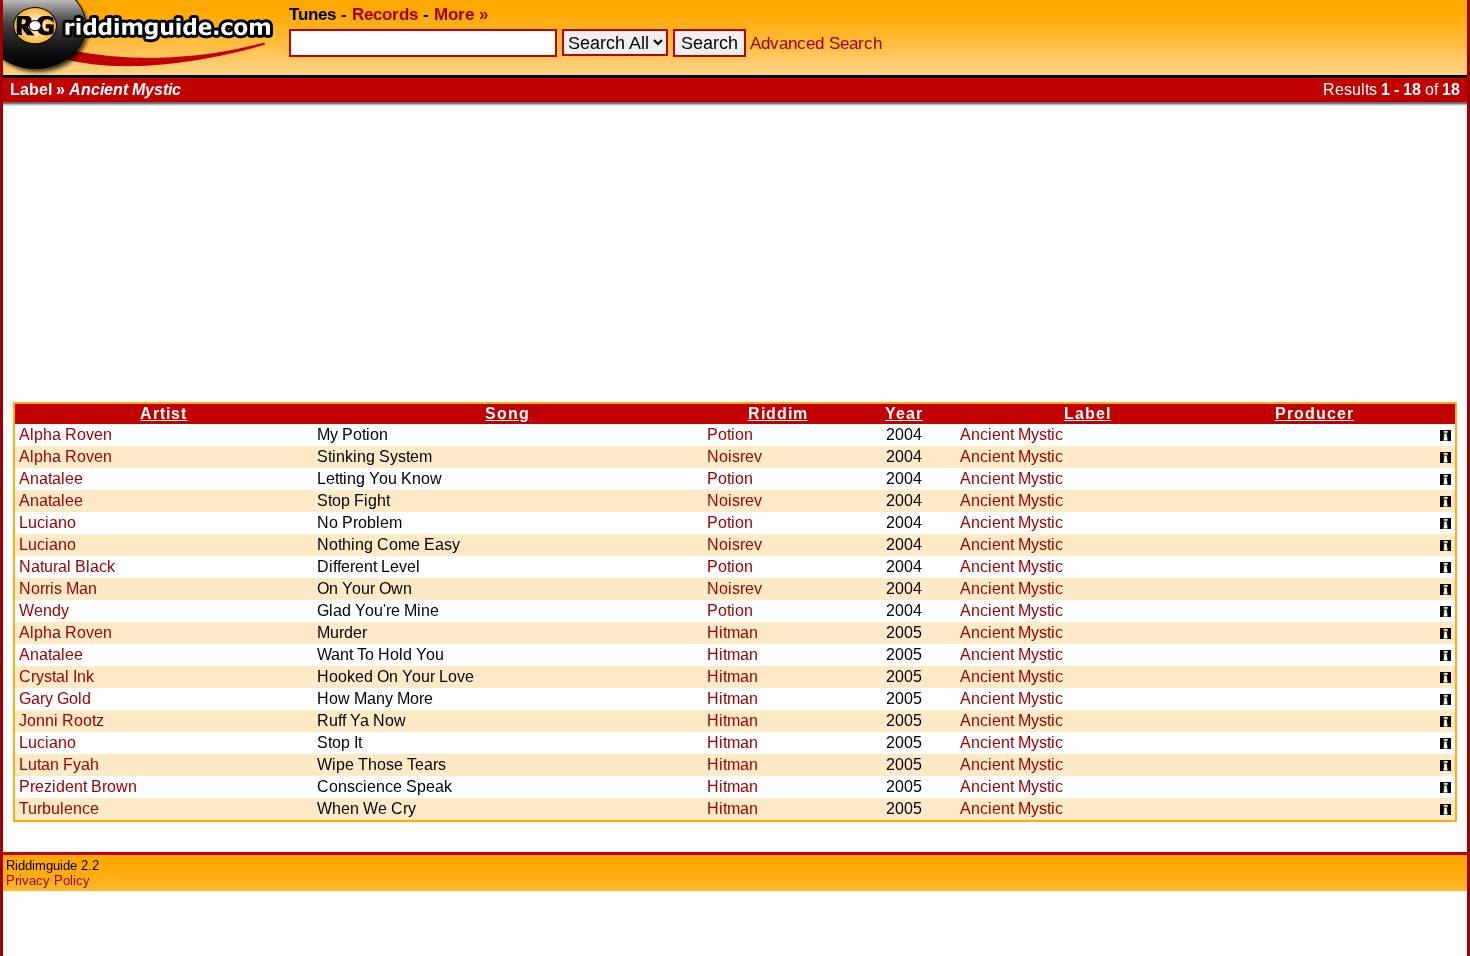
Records (385, 14)
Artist (163, 413)
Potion (730, 434)
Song (507, 413)
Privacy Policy (48, 880)
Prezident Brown (78, 786)
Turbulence (59, 808)
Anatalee (51, 478)
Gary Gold (55, 698)
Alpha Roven (65, 434)
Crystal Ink (56, 676)
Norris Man (58, 588)
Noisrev (734, 456)
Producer (1314, 413)
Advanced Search (816, 43)
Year (904, 413)
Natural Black (67, 566)
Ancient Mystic (1011, 434)
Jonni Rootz (61, 720)
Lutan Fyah (59, 764)
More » (461, 14)
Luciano (47, 522)
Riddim (778, 413)
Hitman (732, 632)
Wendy (44, 610)
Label (1087, 413)
